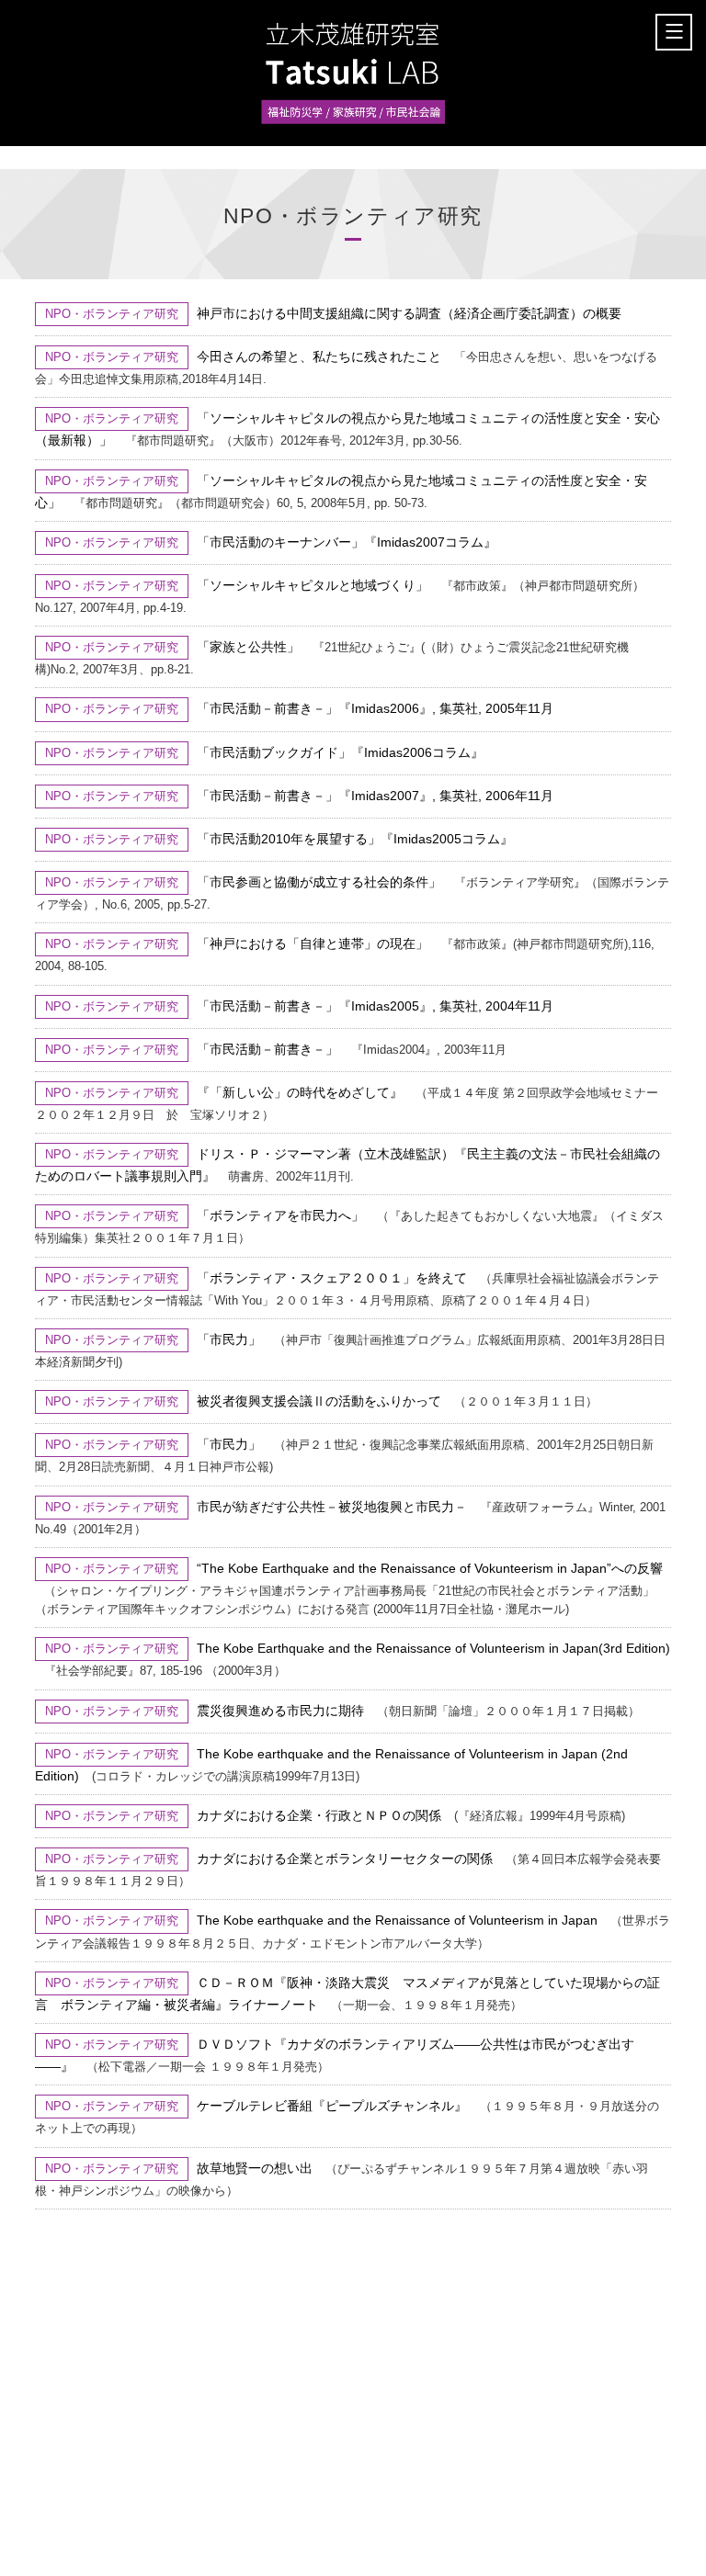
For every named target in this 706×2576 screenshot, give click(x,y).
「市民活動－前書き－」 (268, 1049)
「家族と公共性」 (248, 647)
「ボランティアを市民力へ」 (280, 1215)
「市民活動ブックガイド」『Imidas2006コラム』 (340, 752)
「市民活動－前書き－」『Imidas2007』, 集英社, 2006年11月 (375, 796)
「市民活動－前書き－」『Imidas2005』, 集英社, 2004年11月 (375, 1006)
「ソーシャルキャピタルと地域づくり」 (313, 585)
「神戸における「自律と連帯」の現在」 (313, 943)
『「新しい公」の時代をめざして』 (300, 1092)
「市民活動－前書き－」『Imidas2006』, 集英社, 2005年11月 (375, 708)
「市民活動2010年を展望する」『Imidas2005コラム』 (355, 839)
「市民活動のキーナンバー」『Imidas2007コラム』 (347, 542)
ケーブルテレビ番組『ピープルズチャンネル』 (332, 2106)
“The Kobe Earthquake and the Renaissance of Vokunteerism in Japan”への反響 (430, 1568)
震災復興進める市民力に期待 (280, 1711)
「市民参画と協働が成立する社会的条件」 (319, 882)
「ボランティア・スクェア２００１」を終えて (332, 1278)
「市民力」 (229, 1339)
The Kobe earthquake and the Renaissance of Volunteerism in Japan (397, 1920)
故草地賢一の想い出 (255, 2168)
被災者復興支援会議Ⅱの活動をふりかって (319, 1401)
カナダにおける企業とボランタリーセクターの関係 (345, 1859)
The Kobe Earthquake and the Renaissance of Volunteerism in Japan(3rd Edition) (433, 1648)
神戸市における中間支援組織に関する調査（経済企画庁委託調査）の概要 (409, 313)
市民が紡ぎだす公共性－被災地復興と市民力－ (332, 1507)
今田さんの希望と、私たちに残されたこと (319, 356)
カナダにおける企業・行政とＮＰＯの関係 (319, 1815)
